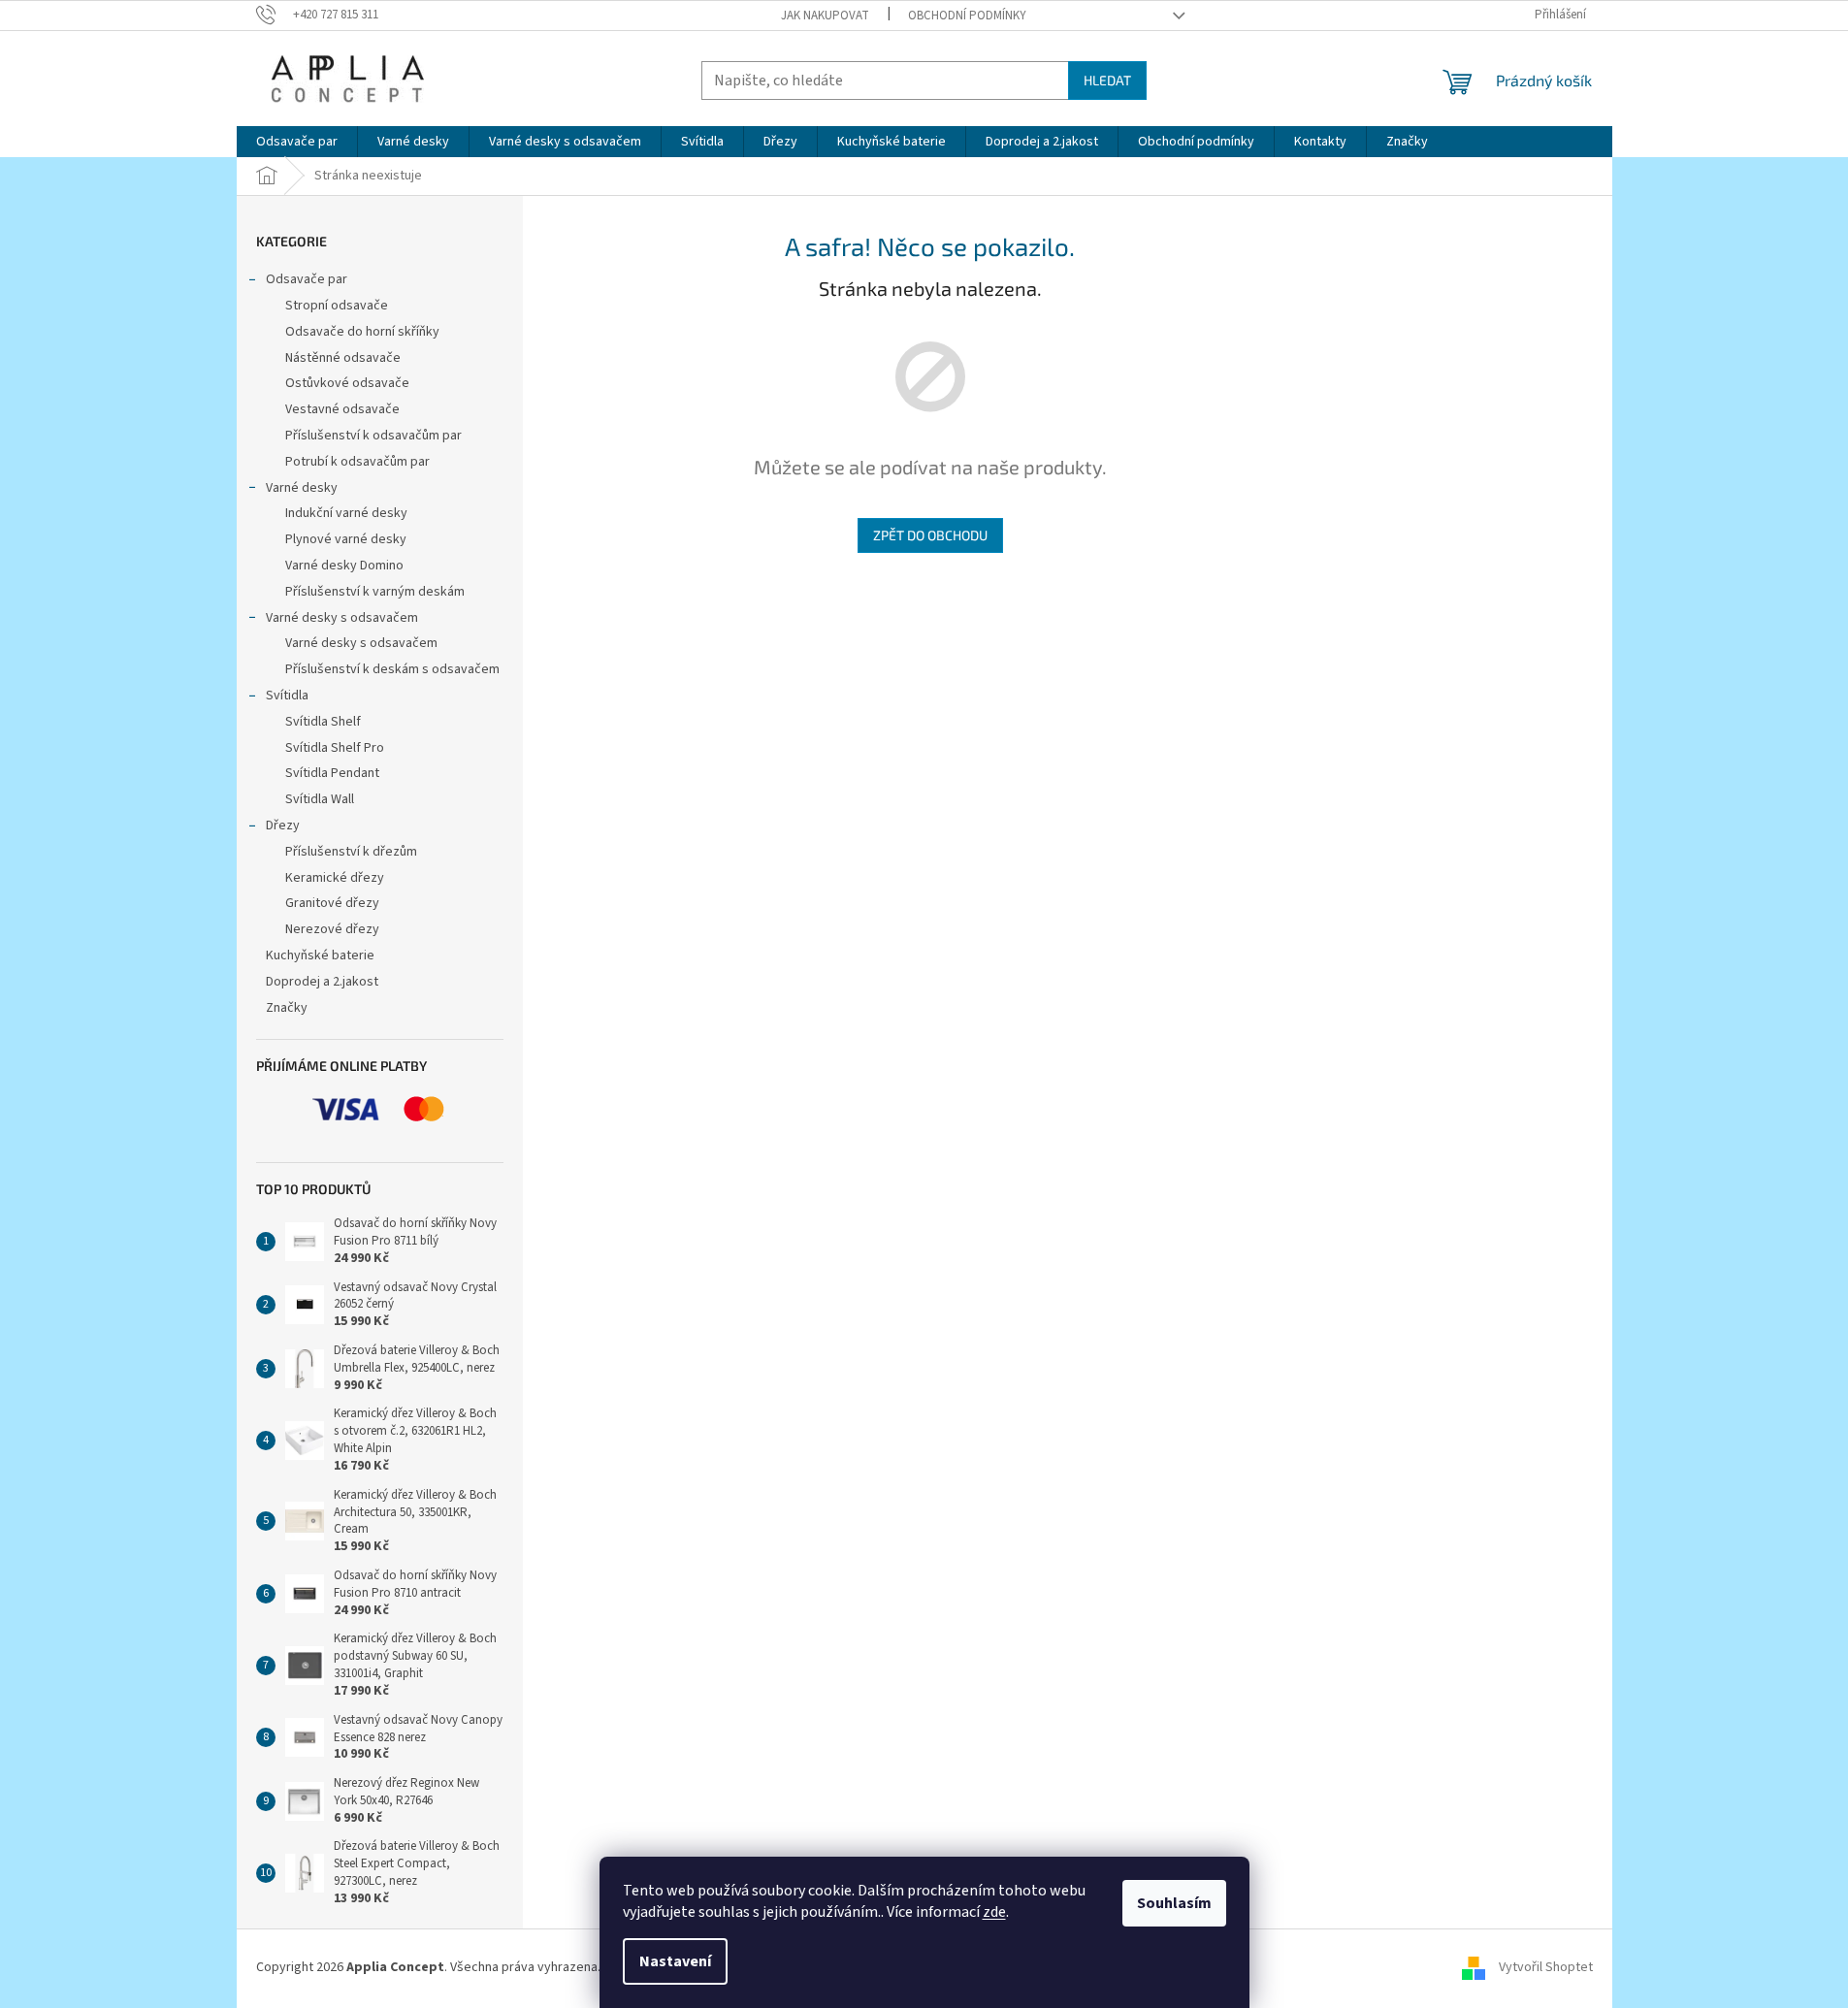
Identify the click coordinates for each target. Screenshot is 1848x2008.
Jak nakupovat (825, 16)
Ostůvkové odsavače (347, 383)
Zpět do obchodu (930, 535)
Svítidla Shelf (323, 722)
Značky (287, 1008)
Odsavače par (307, 279)
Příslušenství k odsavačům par (373, 436)
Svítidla (287, 696)
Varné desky (302, 488)
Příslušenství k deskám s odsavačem (392, 669)
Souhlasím (1174, 1903)
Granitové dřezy (332, 903)
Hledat (1107, 80)
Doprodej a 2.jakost (322, 982)
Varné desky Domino (344, 566)
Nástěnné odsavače (343, 358)
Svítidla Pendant (332, 773)
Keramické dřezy (335, 878)
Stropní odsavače (337, 306)
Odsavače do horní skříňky (362, 332)
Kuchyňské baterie (320, 955)
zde (994, 1912)
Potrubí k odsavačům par (357, 462)
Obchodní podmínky (967, 16)
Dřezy (283, 826)
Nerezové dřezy (332, 929)
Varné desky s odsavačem (342, 618)
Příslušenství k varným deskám (375, 592)
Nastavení (675, 1961)
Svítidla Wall (320, 799)
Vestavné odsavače (342, 409)
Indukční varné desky (346, 513)
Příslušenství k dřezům (351, 852)
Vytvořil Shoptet (1546, 1967)
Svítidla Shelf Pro (335, 748)
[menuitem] (297, 142)
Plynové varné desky (346, 539)
